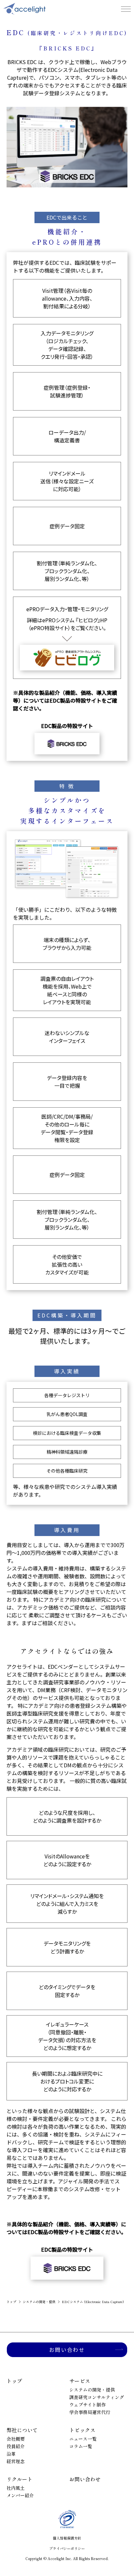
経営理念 (16, 2461)
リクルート (20, 2479)
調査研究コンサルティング (97, 2397)
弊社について (22, 2430)
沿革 (11, 2454)
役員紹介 (16, 2446)
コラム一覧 (81, 2446)
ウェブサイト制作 (87, 2405)
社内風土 (16, 2488)
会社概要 (16, 2439)
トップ (11, 2302)
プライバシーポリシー (67, 2548)
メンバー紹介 (20, 2495)
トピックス (82, 2430)
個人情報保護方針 (67, 2538)
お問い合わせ (67, 2350)
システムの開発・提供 (39, 2302)
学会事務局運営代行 (90, 2412)
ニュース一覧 (83, 2439)
